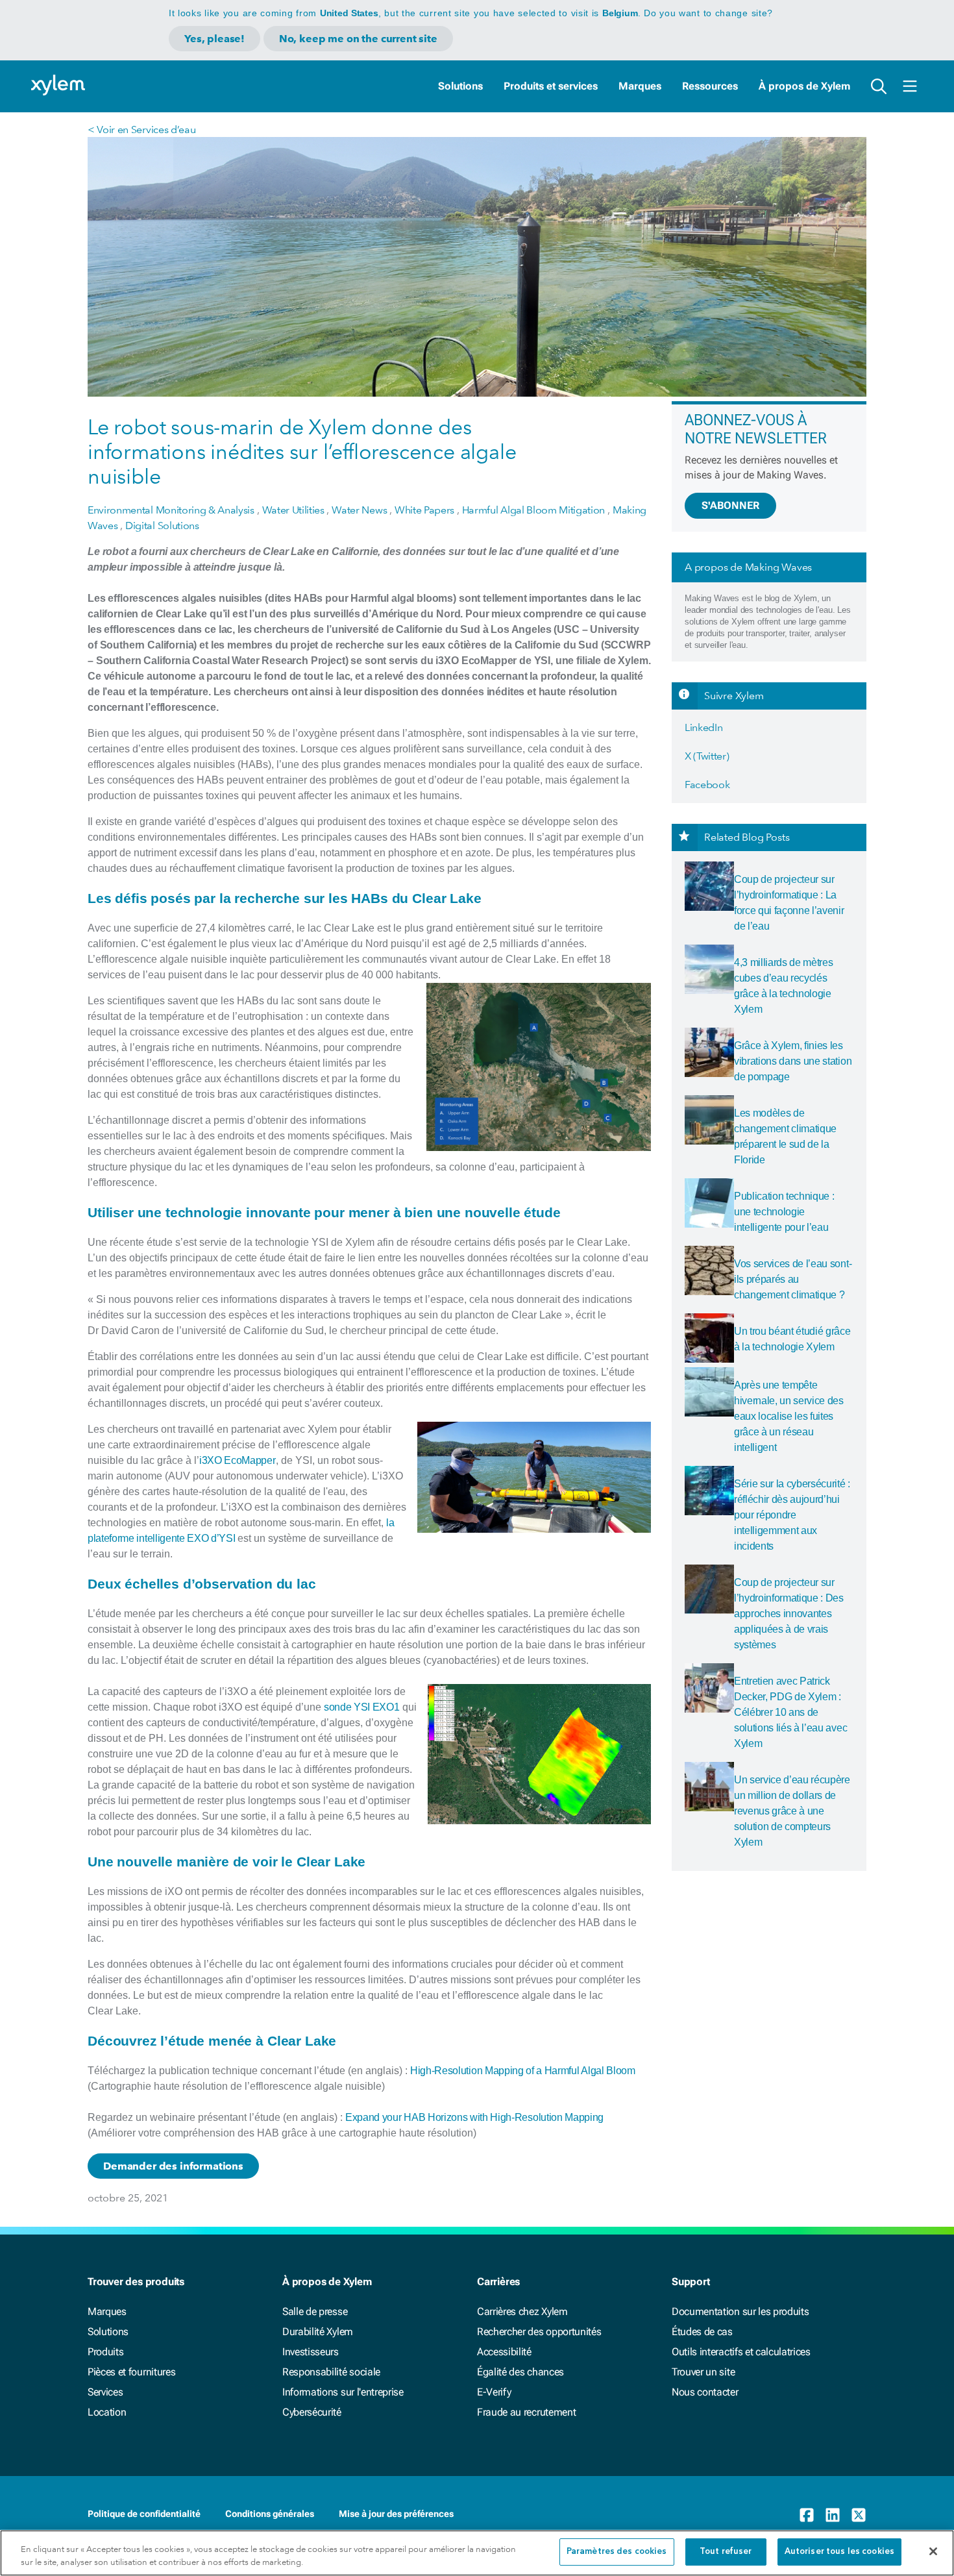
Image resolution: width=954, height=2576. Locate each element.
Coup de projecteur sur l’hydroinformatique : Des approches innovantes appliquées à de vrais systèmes (789, 1614)
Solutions (460, 86)
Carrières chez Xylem (522, 2311)
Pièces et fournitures (131, 2372)
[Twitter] (859, 2515)
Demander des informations (173, 2166)
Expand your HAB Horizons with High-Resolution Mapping (474, 2117)
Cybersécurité (312, 2412)
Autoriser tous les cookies (839, 2552)
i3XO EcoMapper (238, 1460)
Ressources (710, 86)
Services (105, 2392)
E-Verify (494, 2392)
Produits (105, 2352)
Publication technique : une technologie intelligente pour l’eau (784, 1212)
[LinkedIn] (833, 2515)
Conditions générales (270, 2514)
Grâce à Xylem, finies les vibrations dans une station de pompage (793, 1061)
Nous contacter (705, 2392)
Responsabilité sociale (331, 2372)
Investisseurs (311, 2352)
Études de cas (702, 2332)
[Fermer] (933, 2551)
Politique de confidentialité (144, 2514)
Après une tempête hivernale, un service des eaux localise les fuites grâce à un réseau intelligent (789, 1416)
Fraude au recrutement (526, 2412)
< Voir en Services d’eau (141, 130)
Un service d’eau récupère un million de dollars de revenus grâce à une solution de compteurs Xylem (792, 1811)
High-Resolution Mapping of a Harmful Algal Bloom (523, 2071)
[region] (477, 2553)
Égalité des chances (520, 2372)
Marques (640, 86)
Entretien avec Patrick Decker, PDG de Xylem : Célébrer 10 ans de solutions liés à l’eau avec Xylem (790, 1712)
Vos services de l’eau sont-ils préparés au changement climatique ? (793, 1279)
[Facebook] (807, 2515)
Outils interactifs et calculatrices (741, 2352)
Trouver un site (703, 2372)
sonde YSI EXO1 (362, 1707)
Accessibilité (504, 2352)
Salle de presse (315, 2311)
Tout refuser (726, 2552)
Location (107, 2412)
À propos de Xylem (804, 86)
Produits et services (551, 86)
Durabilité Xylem (318, 2332)
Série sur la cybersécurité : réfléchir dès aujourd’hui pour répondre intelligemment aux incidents (792, 1515)
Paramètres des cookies (617, 2552)
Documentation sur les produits (740, 2311)
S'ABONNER (730, 505)
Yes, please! (214, 39)
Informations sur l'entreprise (343, 2392)
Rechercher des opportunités (539, 2332)
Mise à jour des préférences (396, 2514)
